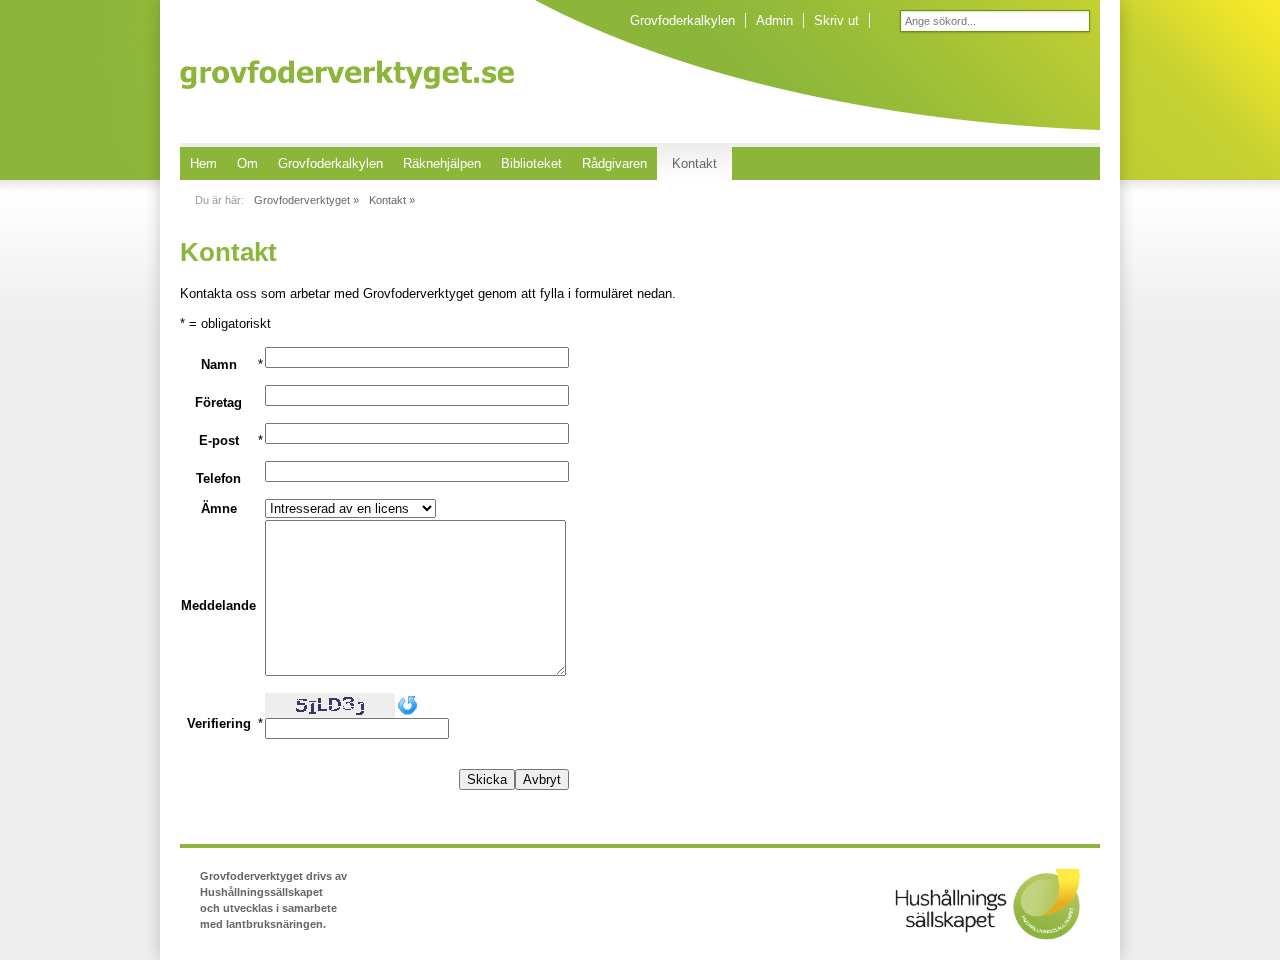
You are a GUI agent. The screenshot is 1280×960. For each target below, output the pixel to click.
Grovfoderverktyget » (306, 200)
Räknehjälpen (442, 163)
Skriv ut (836, 20)
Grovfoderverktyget (347, 74)
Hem (203, 163)
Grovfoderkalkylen (682, 20)
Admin (774, 20)
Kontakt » (392, 200)
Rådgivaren (614, 163)
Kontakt (694, 163)
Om (247, 163)
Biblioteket (531, 163)
